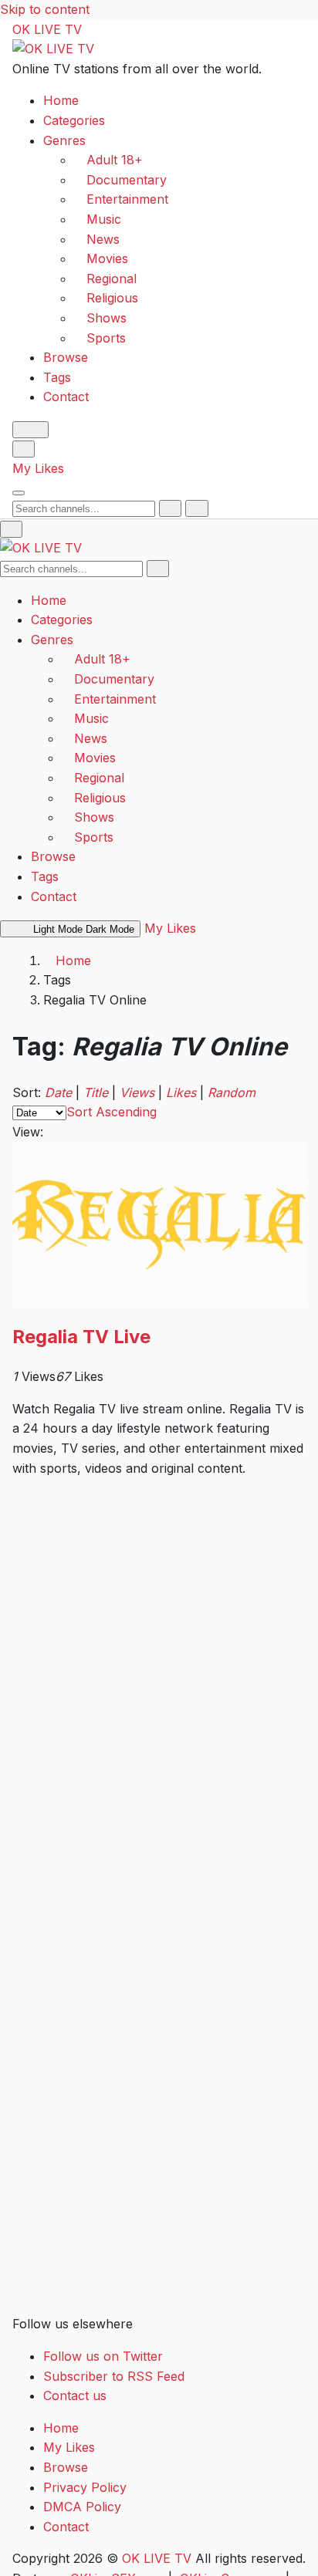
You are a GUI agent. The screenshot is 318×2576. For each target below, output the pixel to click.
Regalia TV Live (81, 1337)
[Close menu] (11, 529)
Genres (64, 140)
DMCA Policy (82, 2507)
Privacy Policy (85, 2487)
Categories (74, 120)
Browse (66, 357)
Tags (57, 377)
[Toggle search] (24, 449)
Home (61, 100)
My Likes (38, 468)
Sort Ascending (112, 1112)
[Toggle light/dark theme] (30, 430)
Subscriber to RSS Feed (114, 2376)
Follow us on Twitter (103, 2356)
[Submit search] (170, 508)
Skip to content (45, 9)
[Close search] (196, 508)
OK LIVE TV (47, 29)
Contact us (75, 2395)
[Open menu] (19, 493)
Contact (66, 397)
